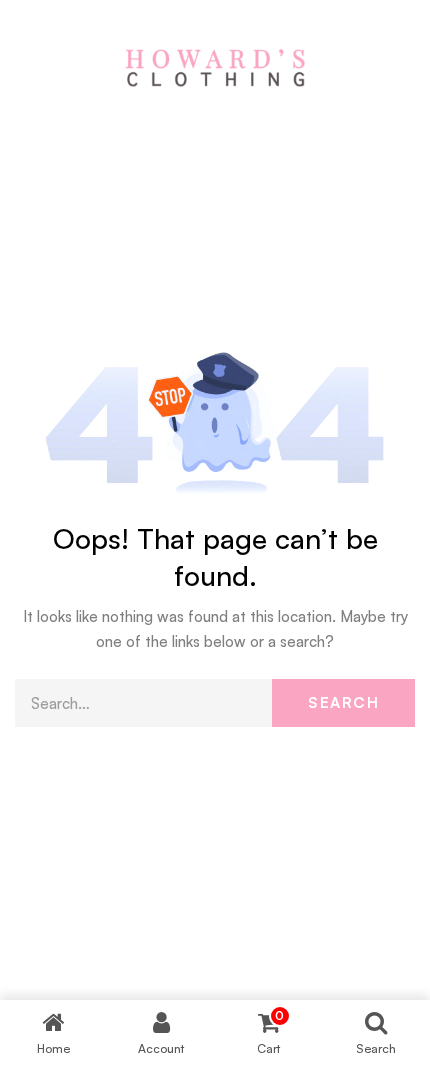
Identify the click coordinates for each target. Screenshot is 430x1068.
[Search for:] (215, 703)
